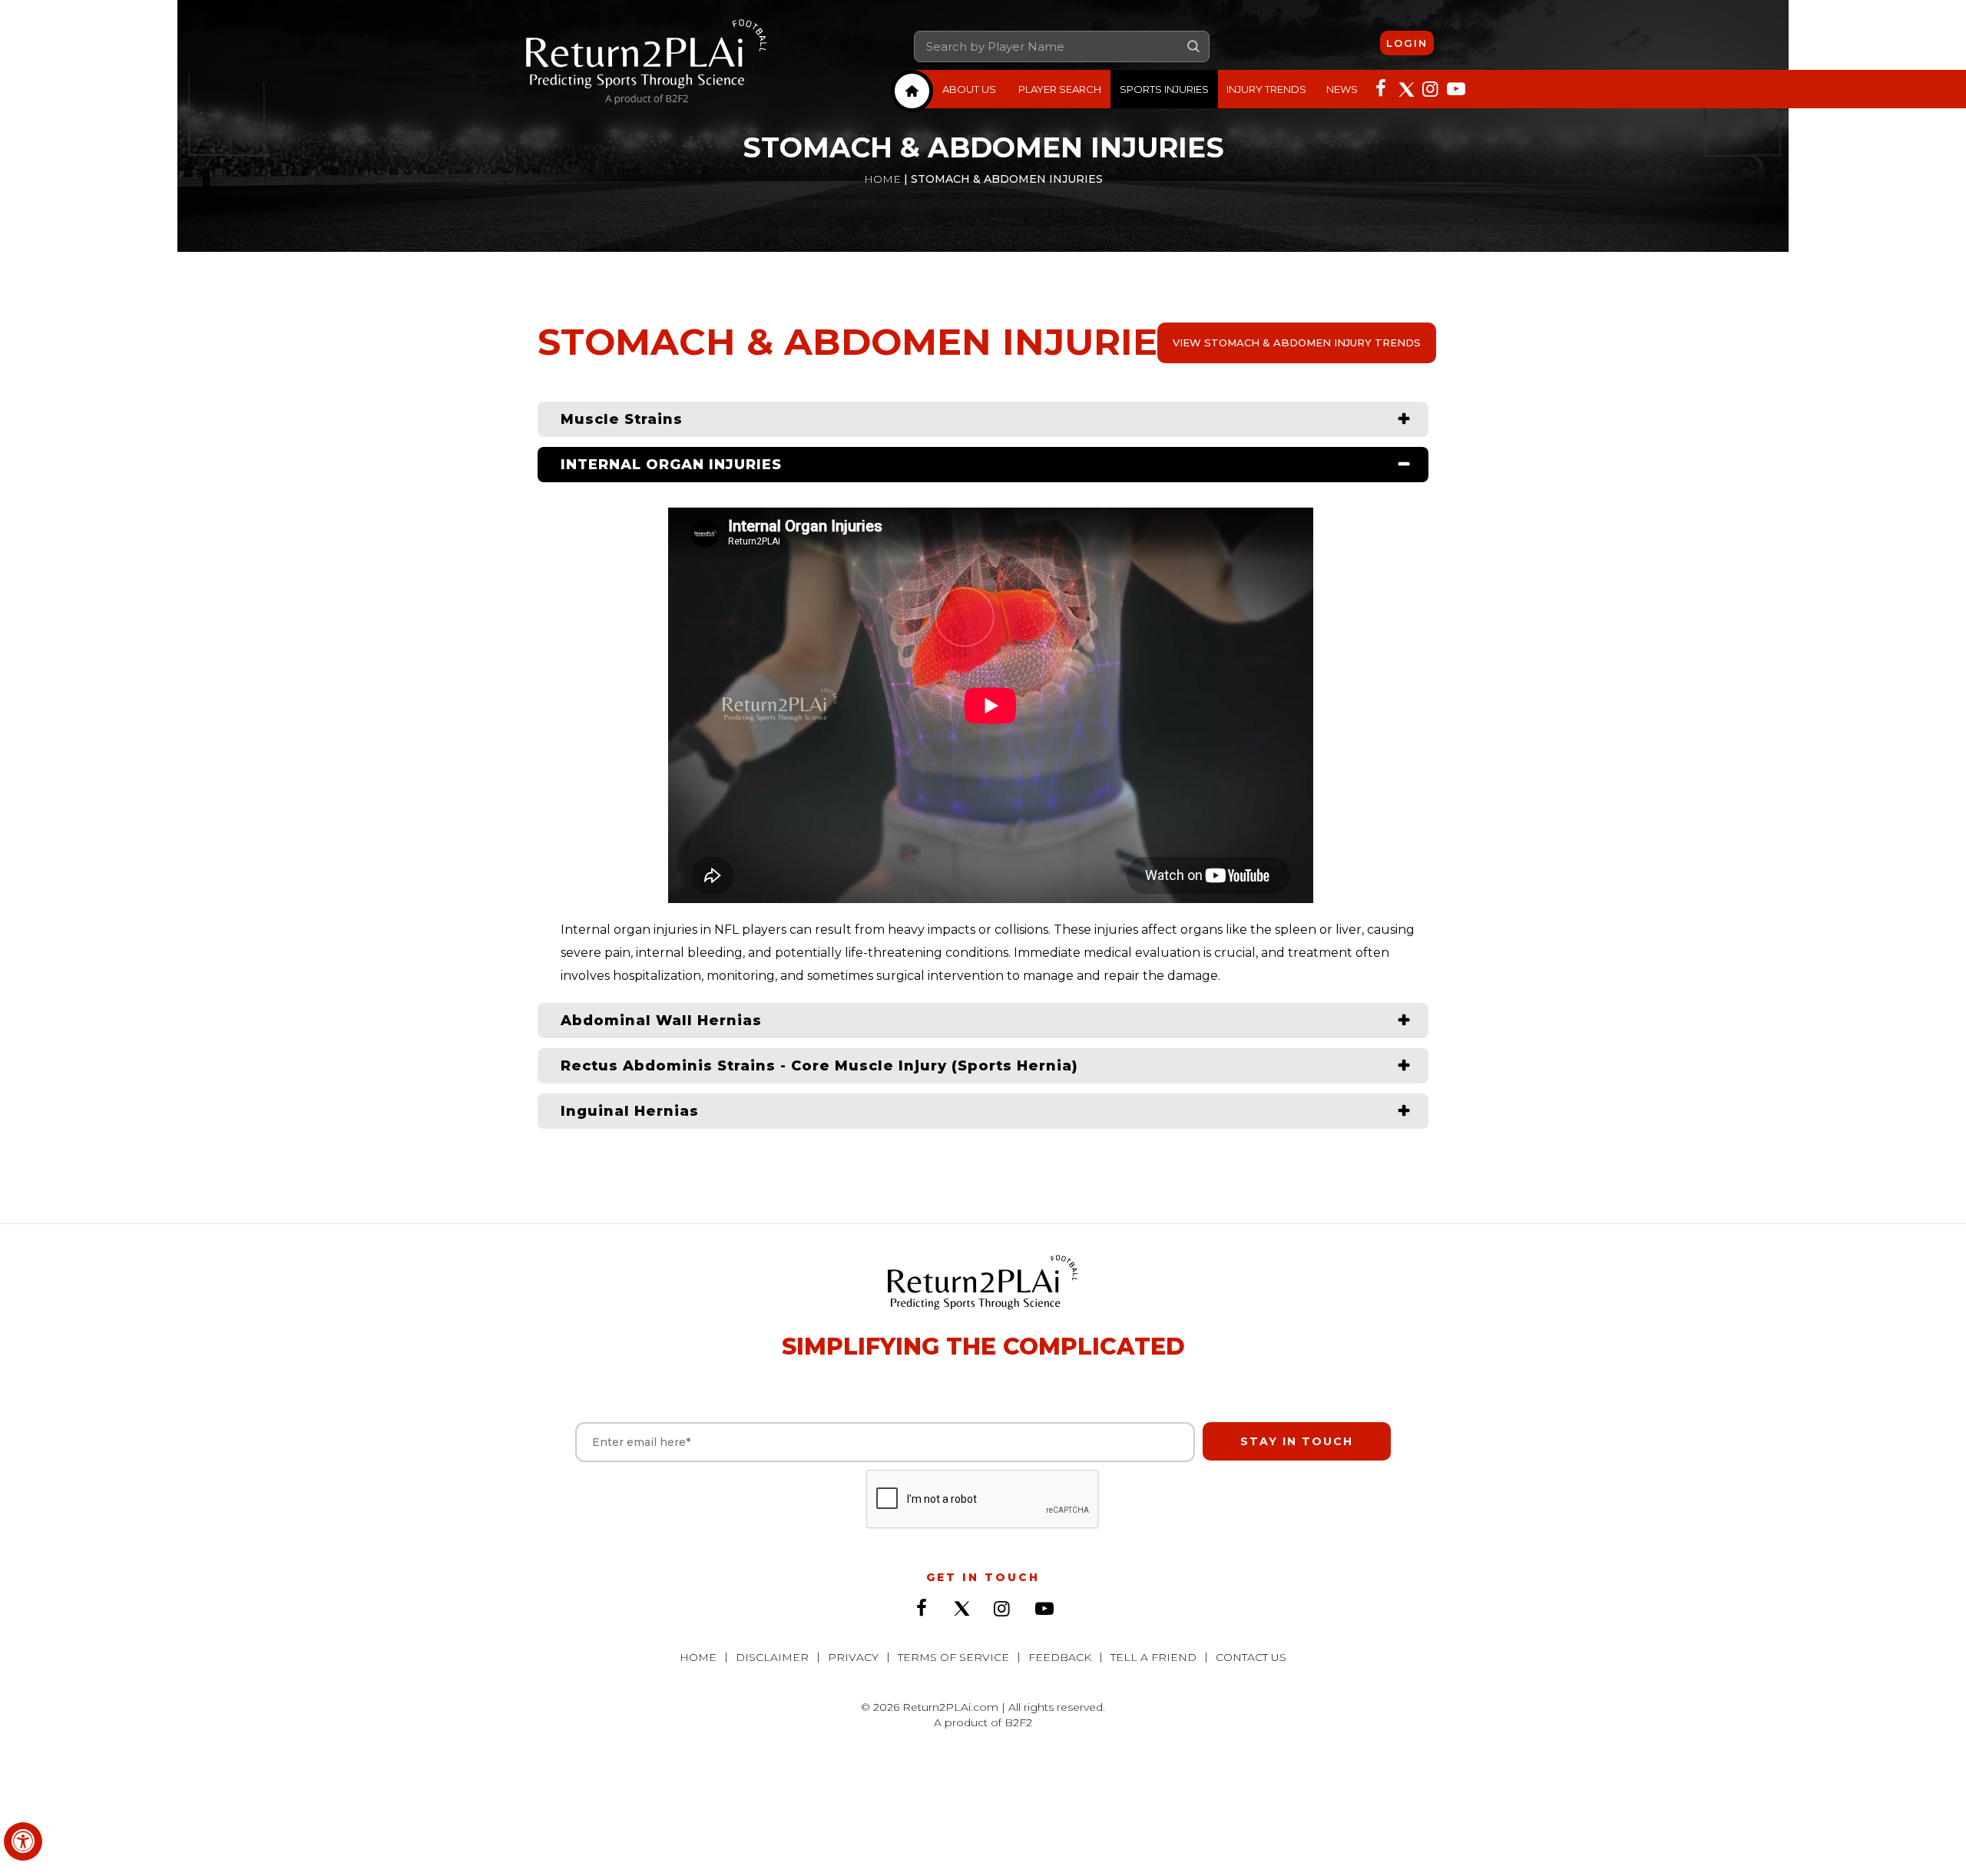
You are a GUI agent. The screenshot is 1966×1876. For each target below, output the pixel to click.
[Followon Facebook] (1381, 88)
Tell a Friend (1153, 1657)
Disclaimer (772, 1657)
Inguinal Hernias (630, 1111)
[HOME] (912, 91)
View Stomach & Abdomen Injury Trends (1297, 342)
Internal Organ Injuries (671, 465)
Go (1193, 46)
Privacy (853, 1657)
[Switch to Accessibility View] (23, 1841)
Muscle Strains (622, 419)
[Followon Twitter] (1405, 88)
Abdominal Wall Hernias (661, 1021)
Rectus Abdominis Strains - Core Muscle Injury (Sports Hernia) (819, 1066)
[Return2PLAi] (647, 63)
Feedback (1060, 1657)
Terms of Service (953, 1657)
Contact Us (1251, 1657)
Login (1407, 43)
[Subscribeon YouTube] (1455, 88)
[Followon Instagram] (1430, 88)
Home (882, 179)
